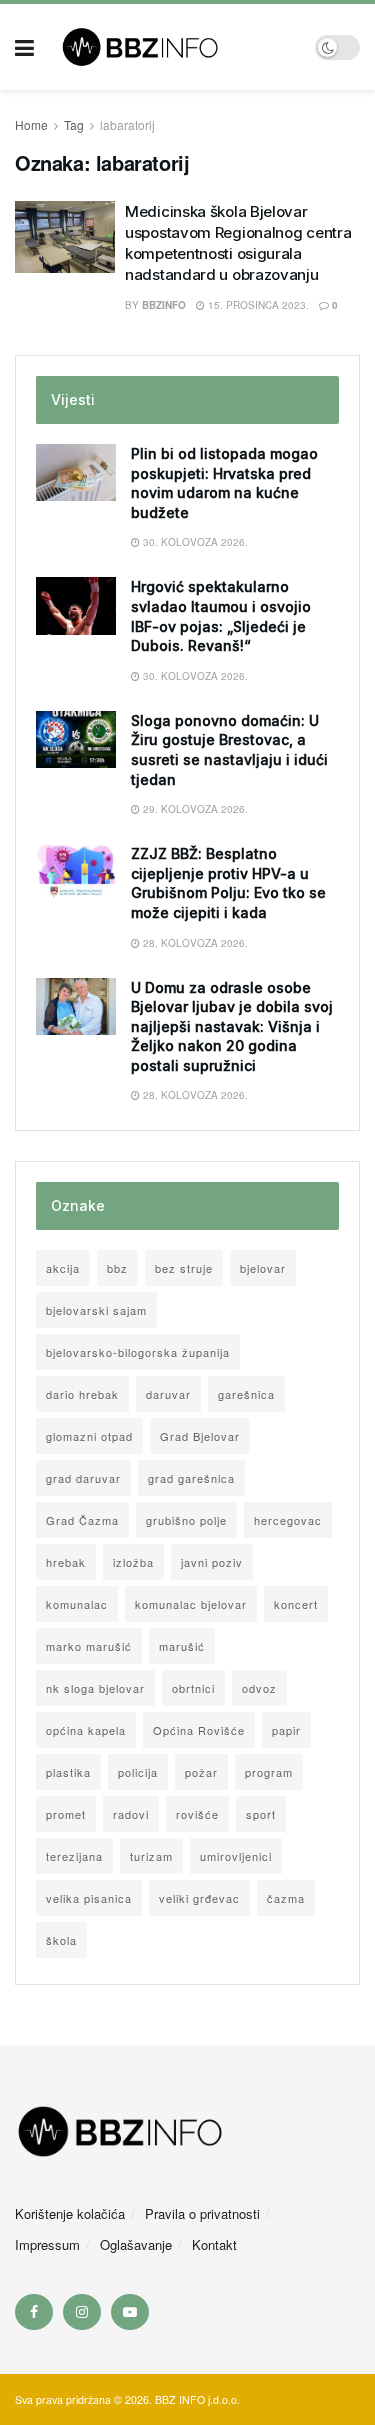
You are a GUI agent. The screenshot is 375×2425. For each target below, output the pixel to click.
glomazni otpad (89, 1436)
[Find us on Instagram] (82, 2312)
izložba (133, 1562)
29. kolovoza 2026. (194, 809)
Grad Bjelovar (200, 1436)
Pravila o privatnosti (202, 2213)
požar (201, 1772)
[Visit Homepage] (174, 47)
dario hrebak (82, 1394)
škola (61, 1940)
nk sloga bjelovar (95, 1688)
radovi (131, 1814)
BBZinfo (164, 305)
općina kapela (86, 1730)
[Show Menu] (24, 47)
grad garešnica (191, 1478)
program (269, 1772)
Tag (74, 124)
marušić (182, 1646)
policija (138, 1772)
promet (66, 1814)
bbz (117, 1268)
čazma (286, 1898)
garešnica (246, 1394)
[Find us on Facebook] (34, 2312)
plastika (68, 1772)
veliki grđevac (199, 1898)
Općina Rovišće (199, 1730)
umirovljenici (236, 1856)
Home (31, 124)
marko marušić (89, 1646)
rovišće (197, 1814)
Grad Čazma (82, 1520)
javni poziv (212, 1562)
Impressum (47, 2244)
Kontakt (214, 2244)
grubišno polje (186, 1520)
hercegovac (288, 1520)
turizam (151, 1856)
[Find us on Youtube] (130, 2312)
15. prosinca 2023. (257, 305)
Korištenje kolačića (70, 2213)
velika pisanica (89, 1898)
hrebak (66, 1562)
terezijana (74, 1856)
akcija (63, 1268)
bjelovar (263, 1268)
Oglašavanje (136, 2244)
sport (261, 1814)
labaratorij (127, 124)
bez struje (184, 1268)
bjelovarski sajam (96, 1310)
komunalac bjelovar (191, 1604)
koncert (296, 1604)
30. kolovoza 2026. (194, 542)
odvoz (259, 1688)
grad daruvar (83, 1478)
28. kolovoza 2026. (194, 943)
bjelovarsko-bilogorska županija (138, 1352)
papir (286, 1730)
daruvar (168, 1394)
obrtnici (193, 1688)
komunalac (77, 1604)
